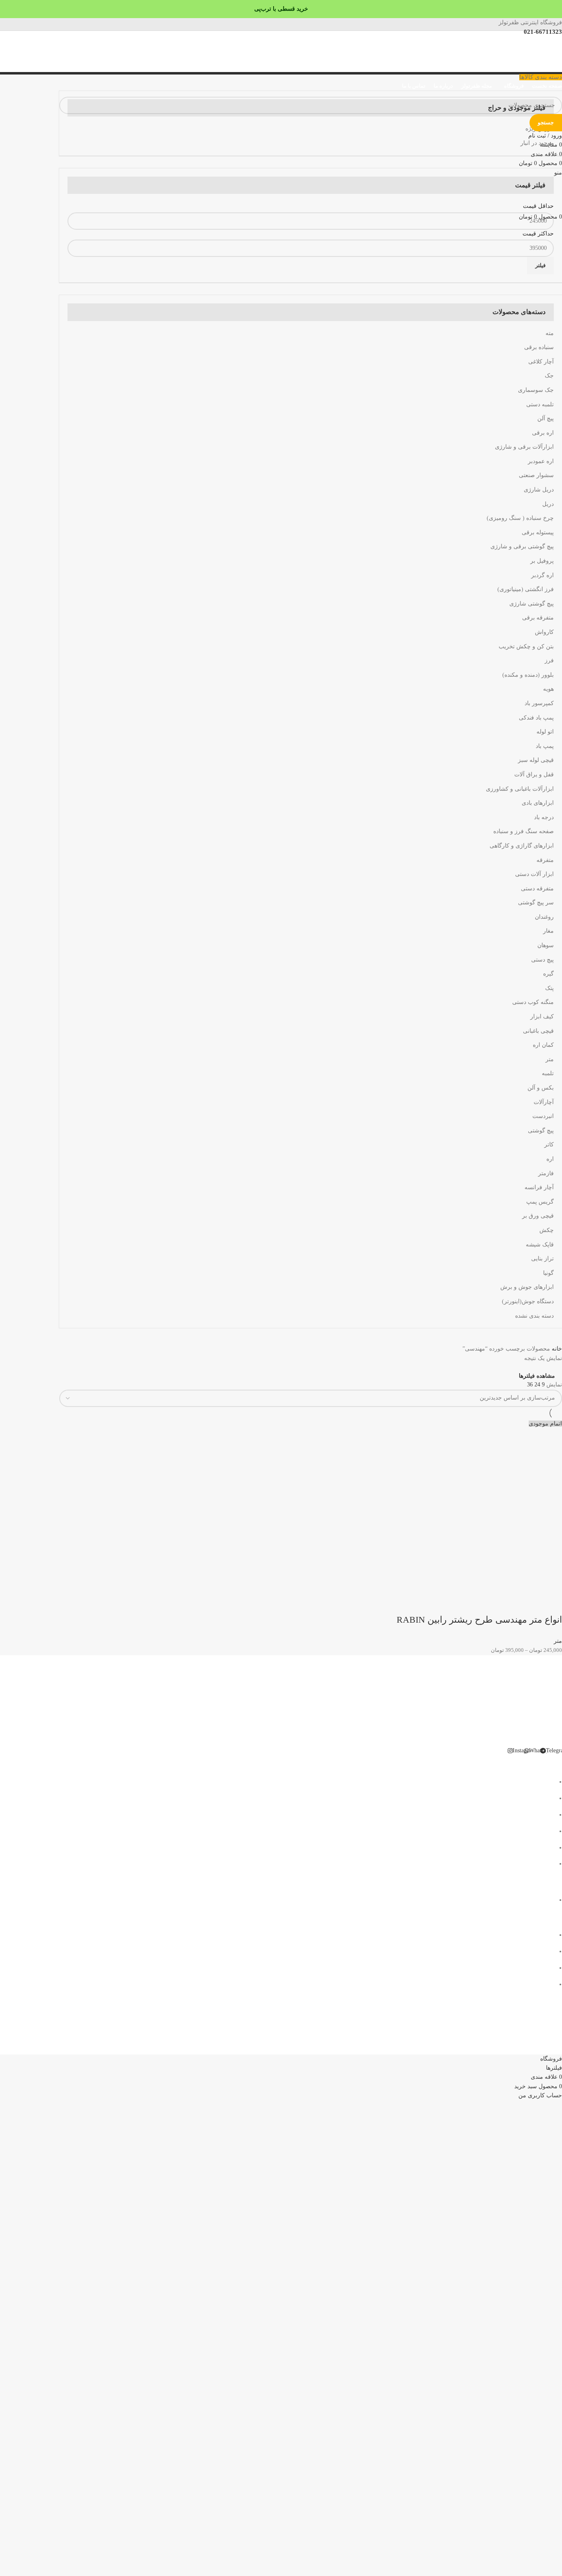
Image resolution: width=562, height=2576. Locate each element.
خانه (556, 1349)
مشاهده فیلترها (537, 1376)
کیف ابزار (542, 1017)
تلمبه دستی (540, 404)
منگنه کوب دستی (533, 1002)
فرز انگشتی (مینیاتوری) (526, 589)
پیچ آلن (546, 418)
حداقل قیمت (538, 206)
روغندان (544, 917)
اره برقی (543, 433)
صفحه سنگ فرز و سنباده (524, 831)
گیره (548, 974)
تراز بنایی (542, 1259)
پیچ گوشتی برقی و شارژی (522, 546)
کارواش (544, 632)
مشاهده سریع (529, 1603)
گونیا (548, 1273)
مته (550, 333)
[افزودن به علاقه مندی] (485, 1603)
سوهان (546, 945)
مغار (548, 931)
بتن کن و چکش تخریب (526, 646)
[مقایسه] (507, 1603)
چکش (547, 1230)
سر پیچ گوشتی (536, 903)
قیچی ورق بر (538, 1216)
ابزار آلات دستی (534, 874)
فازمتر (546, 1173)
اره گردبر (542, 575)
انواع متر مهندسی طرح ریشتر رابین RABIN (479, 1620)
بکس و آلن (541, 1088)
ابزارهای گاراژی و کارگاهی (522, 846)
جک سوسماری (536, 390)
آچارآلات (544, 1102)
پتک (549, 988)
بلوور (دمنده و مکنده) (528, 675)
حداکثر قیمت (538, 234)
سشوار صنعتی (536, 475)
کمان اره (543, 1045)
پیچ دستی (542, 960)
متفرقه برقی (538, 618)
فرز (549, 660)
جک (549, 376)
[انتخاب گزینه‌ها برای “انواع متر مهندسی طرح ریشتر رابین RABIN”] (552, 1603)
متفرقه (545, 860)
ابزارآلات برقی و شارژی (524, 447)
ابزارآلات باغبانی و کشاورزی (520, 789)
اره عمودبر (541, 461)
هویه (548, 689)
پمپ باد (545, 746)
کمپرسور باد (539, 703)
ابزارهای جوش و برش (527, 1287)
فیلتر (540, 265)
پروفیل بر (542, 561)
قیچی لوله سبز (536, 760)
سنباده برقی (539, 347)
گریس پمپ (540, 1202)
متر (550, 1059)
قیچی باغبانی (538, 1031)
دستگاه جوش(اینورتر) (528, 1301)
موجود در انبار (537, 143)
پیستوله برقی (538, 532)
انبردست (543, 1116)
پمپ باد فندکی (536, 718)
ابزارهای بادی (538, 803)
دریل (548, 504)
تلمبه (548, 1073)
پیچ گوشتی (541, 1131)
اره (550, 1159)
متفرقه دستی (537, 889)
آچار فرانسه (539, 1187)
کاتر (549, 1145)
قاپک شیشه (540, 1245)
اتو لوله (545, 732)
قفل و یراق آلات (534, 774)
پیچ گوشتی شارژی (532, 604)
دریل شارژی (539, 490)
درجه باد (544, 817)
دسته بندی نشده (534, 1316)
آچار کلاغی (541, 362)
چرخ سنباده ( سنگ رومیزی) (520, 518)
